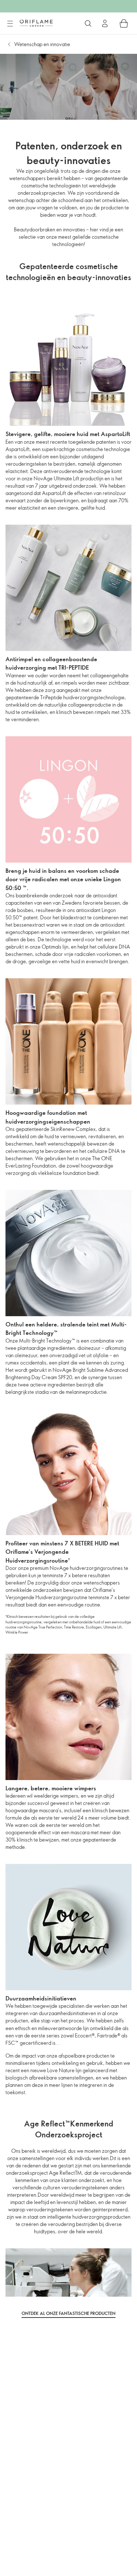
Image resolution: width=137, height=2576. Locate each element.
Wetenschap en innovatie (42, 44)
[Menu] (10, 24)
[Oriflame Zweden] (36, 23)
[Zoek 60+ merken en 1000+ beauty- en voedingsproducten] (88, 23)
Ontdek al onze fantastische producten (68, 2313)
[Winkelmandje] (124, 23)
